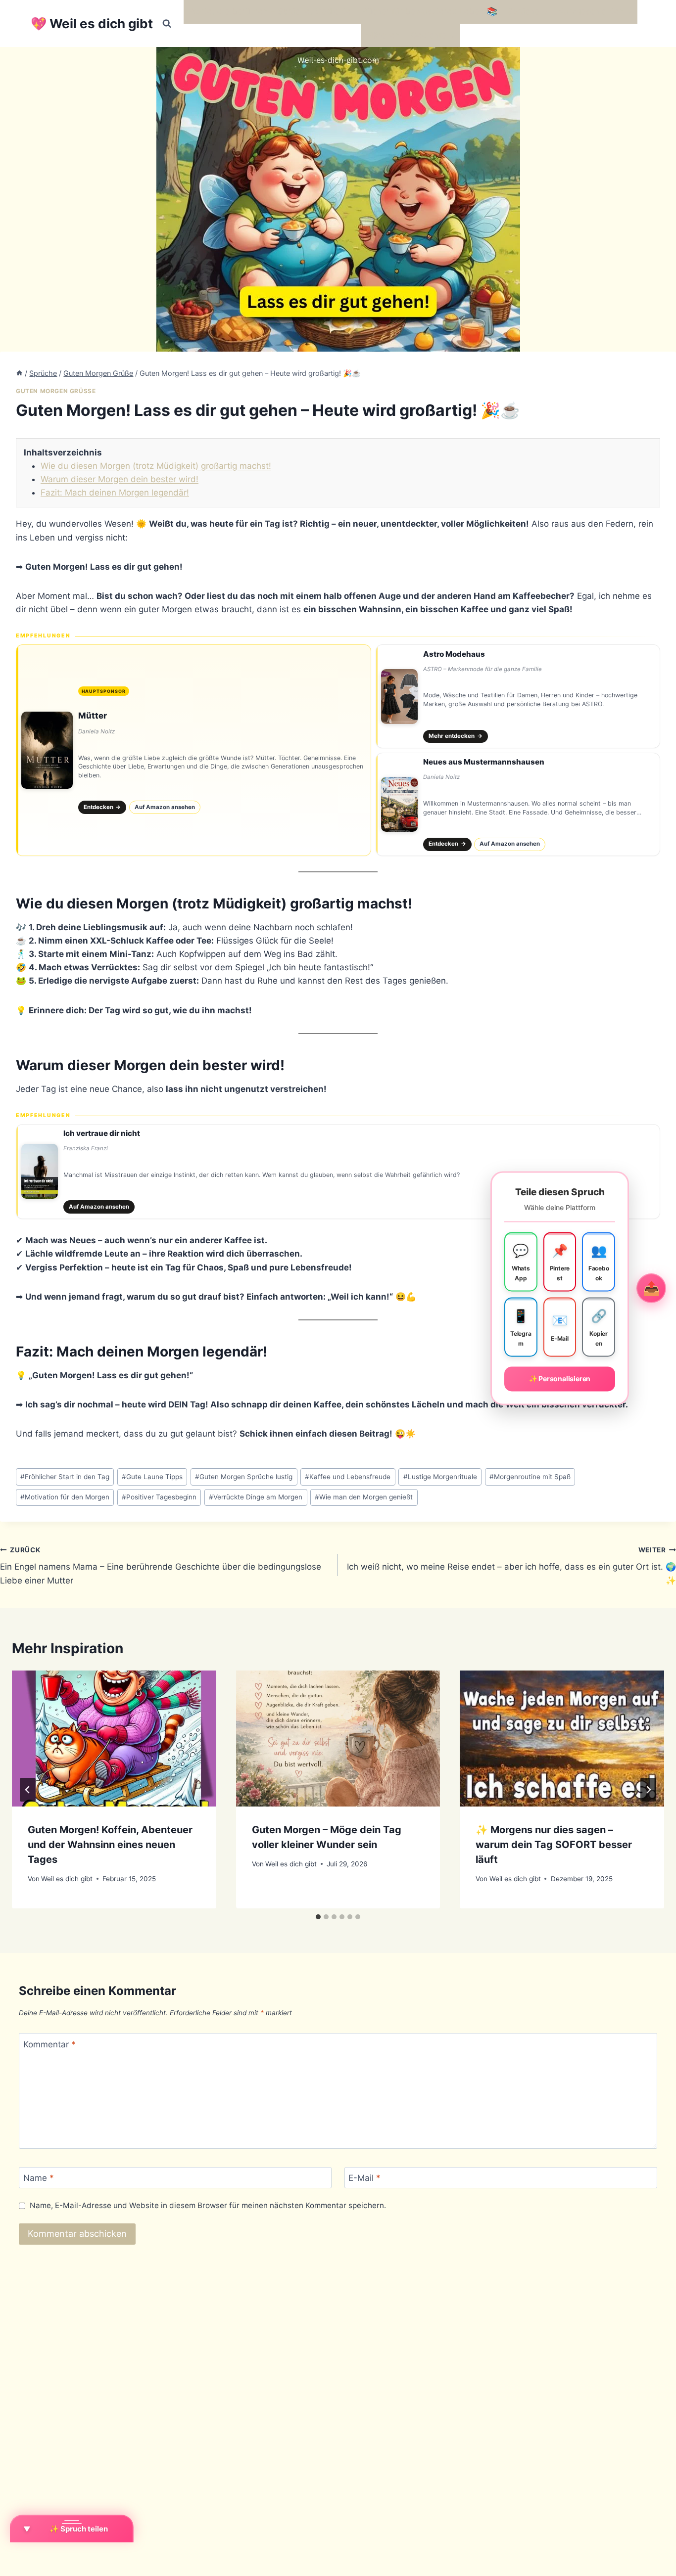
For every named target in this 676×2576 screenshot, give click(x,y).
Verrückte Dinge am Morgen (256, 1497)
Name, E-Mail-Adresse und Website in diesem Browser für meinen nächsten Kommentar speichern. (208, 2205)
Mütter (93, 716)
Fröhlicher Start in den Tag (65, 1477)
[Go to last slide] (28, 1790)
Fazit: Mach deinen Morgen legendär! (115, 493)
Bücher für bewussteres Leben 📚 (430, 11)
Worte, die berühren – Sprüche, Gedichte (270, 11)
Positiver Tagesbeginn (159, 1497)
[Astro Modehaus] (518, 696)
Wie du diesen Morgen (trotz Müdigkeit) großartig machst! (156, 466)
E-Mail (364, 2178)
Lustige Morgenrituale (440, 1477)
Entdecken (102, 807)
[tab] (318, 1917)
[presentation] (114, 1739)
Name (39, 2178)
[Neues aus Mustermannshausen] (518, 805)
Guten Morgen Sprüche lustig (244, 1477)
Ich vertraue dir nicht (102, 1133)
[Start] (19, 373)
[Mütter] (193, 750)
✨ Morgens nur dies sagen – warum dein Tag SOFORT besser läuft (554, 1845)
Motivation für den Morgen (65, 1497)
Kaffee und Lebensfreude (348, 1477)
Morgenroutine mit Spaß (530, 1477)
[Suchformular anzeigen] (167, 24)
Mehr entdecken (456, 736)
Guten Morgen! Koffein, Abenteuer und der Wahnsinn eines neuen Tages (110, 1845)
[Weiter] (648, 1790)
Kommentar (49, 2044)
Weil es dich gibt (67, 1879)
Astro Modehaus (454, 654)
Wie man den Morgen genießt (364, 1497)
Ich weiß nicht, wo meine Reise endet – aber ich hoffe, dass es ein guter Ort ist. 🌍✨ (511, 1566)
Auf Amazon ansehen (165, 807)
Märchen (383, 35)
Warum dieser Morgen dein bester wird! (120, 479)
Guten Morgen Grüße (56, 391)
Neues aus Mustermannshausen (484, 762)
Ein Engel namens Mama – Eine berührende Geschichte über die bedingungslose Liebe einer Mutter (161, 1566)
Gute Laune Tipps (152, 1477)
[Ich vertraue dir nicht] (338, 1172)
